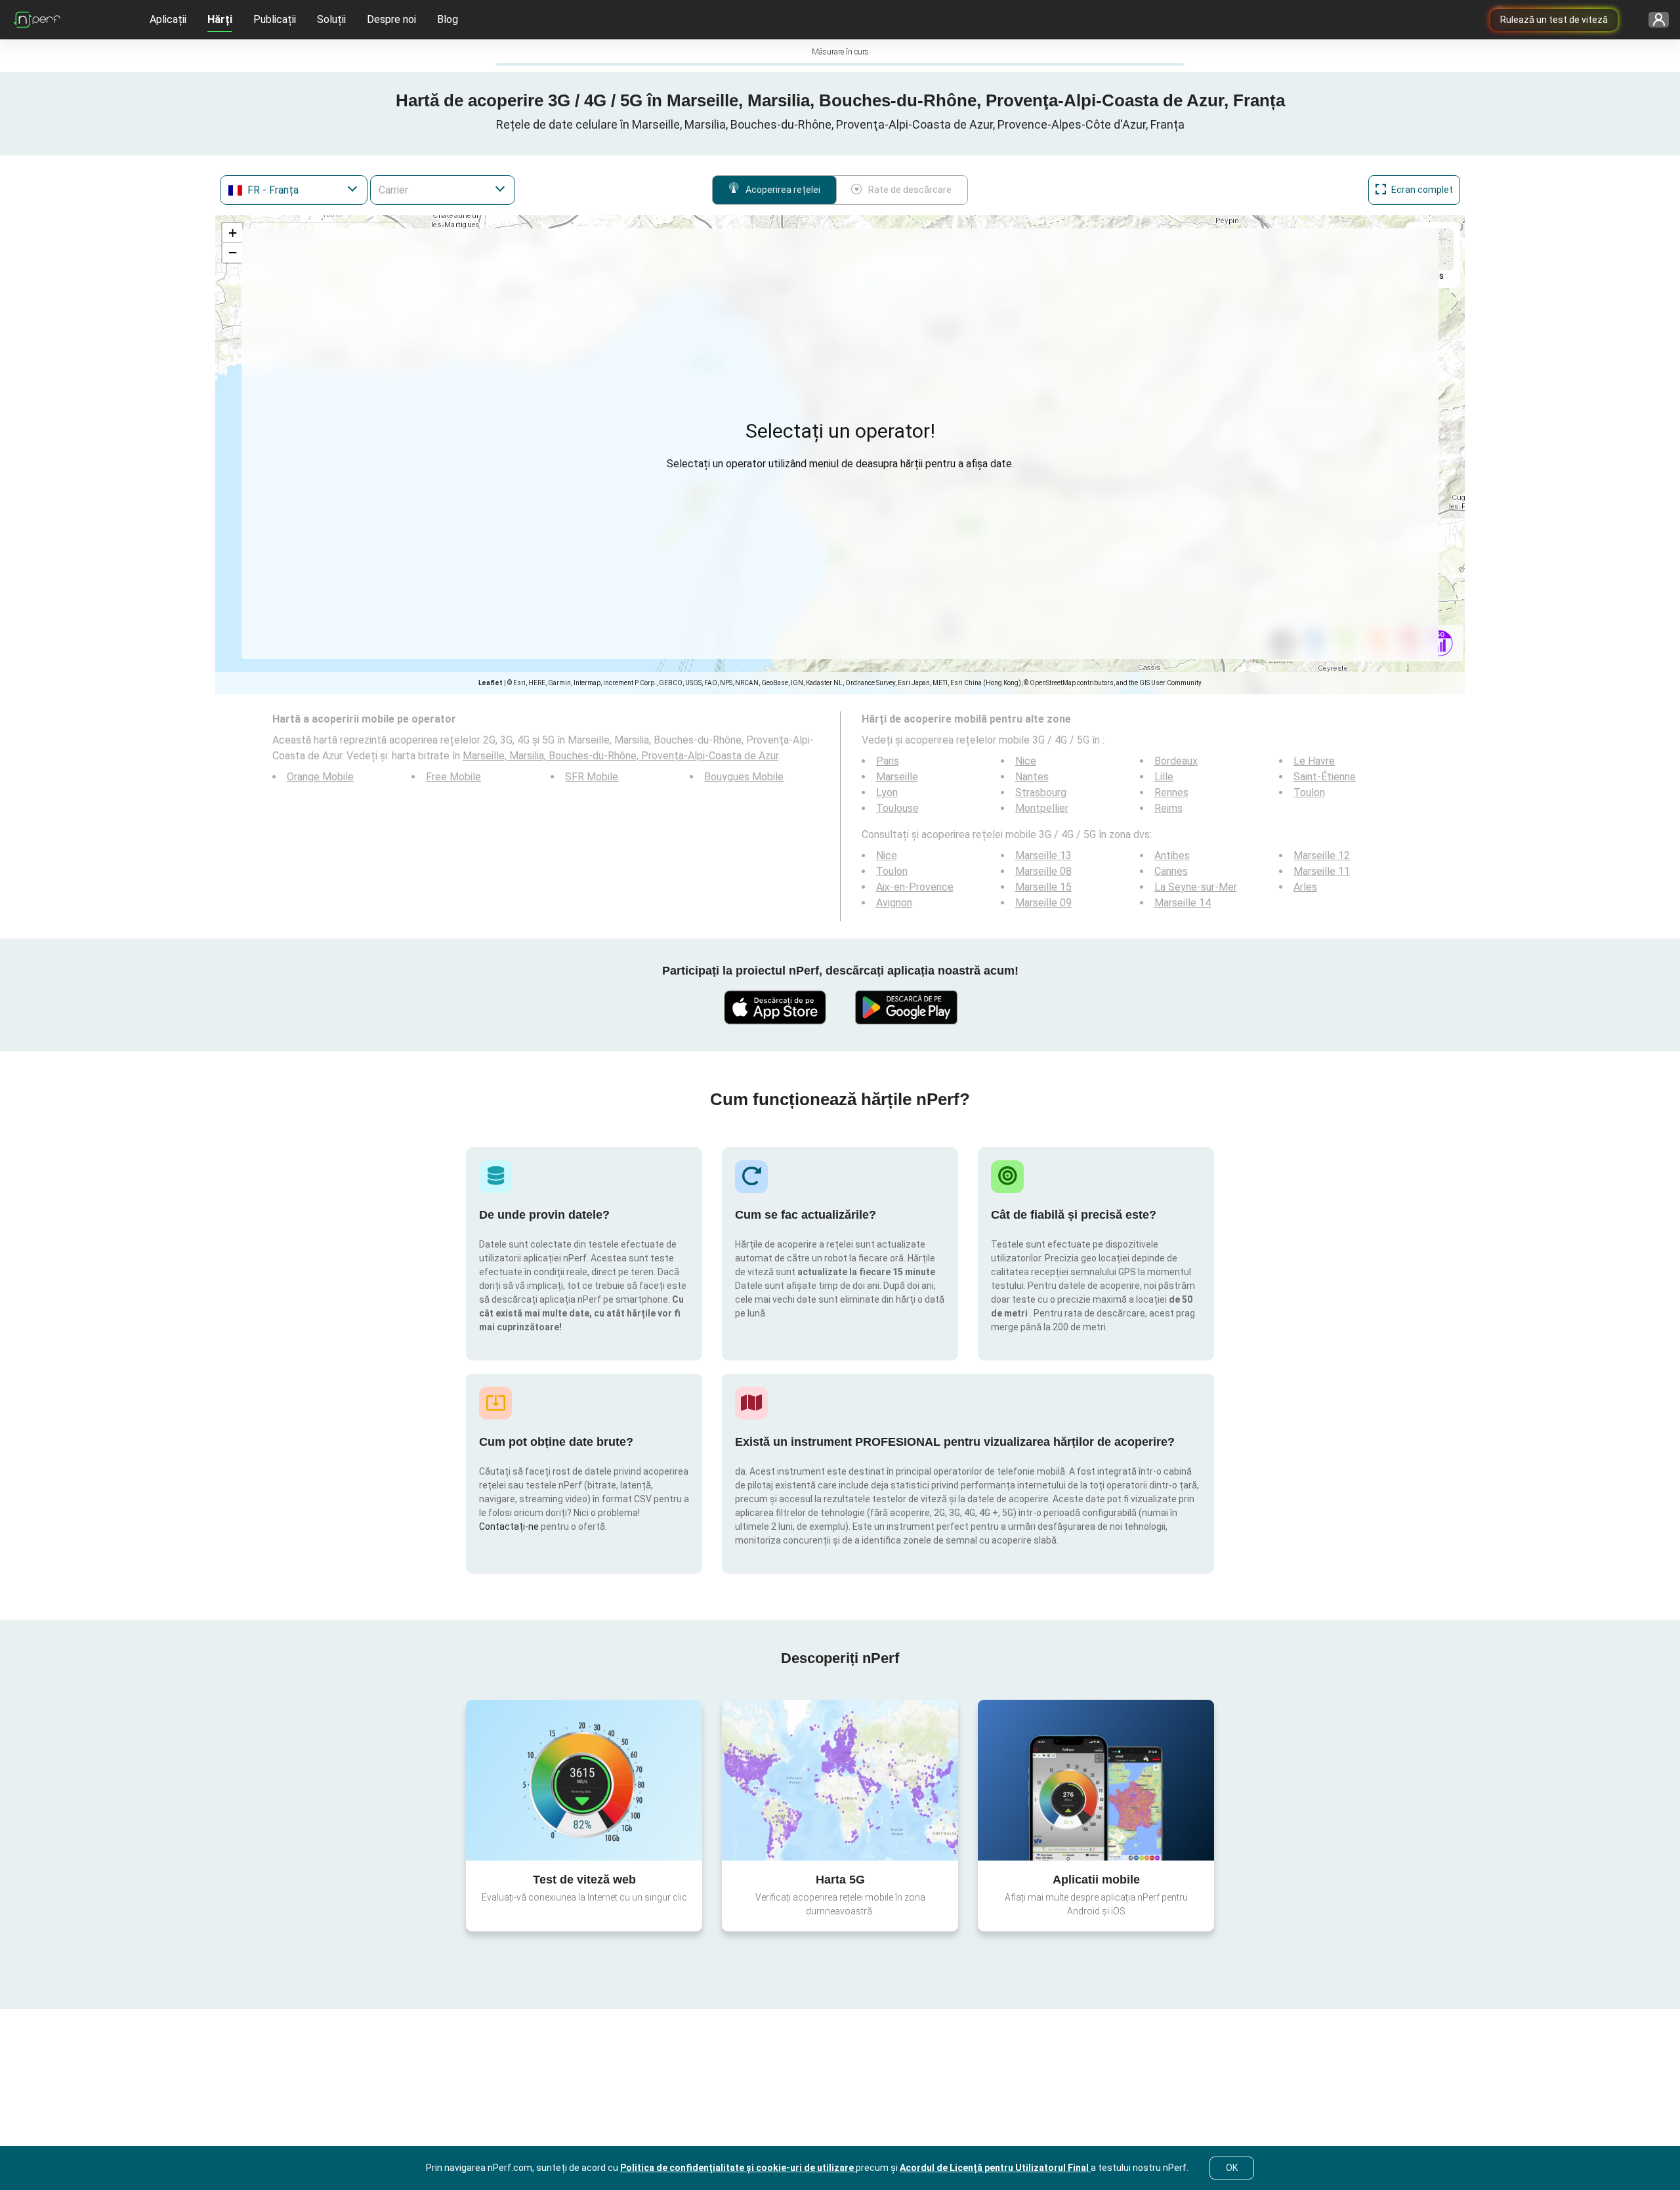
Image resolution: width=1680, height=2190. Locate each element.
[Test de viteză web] (584, 1780)
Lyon (887, 792)
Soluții (331, 19)
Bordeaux (1176, 761)
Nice (1026, 761)
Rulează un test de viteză (1554, 20)
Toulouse (897, 808)
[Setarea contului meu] (1654, 20)
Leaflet (491, 683)
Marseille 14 (1183, 903)
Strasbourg (1041, 792)
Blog (448, 19)
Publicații (275, 19)
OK (1232, 2168)
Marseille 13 (1043, 855)
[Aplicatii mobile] (1096, 1780)
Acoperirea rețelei (783, 190)
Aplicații (168, 19)
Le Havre (1314, 761)
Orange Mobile (320, 777)
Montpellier (1042, 808)
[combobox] (294, 190)
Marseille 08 (1043, 871)
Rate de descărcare (910, 190)
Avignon (894, 903)
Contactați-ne (510, 1527)
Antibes (1172, 855)
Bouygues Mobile (744, 777)
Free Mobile (453, 777)
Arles (1305, 887)
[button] (232, 233)
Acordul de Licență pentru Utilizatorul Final (995, 2168)
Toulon (1309, 792)
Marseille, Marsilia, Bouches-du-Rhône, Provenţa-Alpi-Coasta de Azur (620, 756)
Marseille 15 (1043, 887)
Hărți (220, 19)
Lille (1164, 777)
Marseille (897, 777)
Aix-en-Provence (915, 887)
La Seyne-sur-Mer (1196, 887)
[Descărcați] (774, 1007)
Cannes (1171, 871)
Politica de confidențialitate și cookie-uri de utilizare (738, 2168)
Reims (1168, 808)
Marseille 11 (1322, 871)
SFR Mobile (592, 777)
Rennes (1171, 792)
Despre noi (391, 19)
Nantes (1032, 777)
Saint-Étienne (1325, 777)
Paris (888, 761)
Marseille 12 (1322, 855)
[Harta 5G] (840, 1780)
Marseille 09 (1043, 903)
